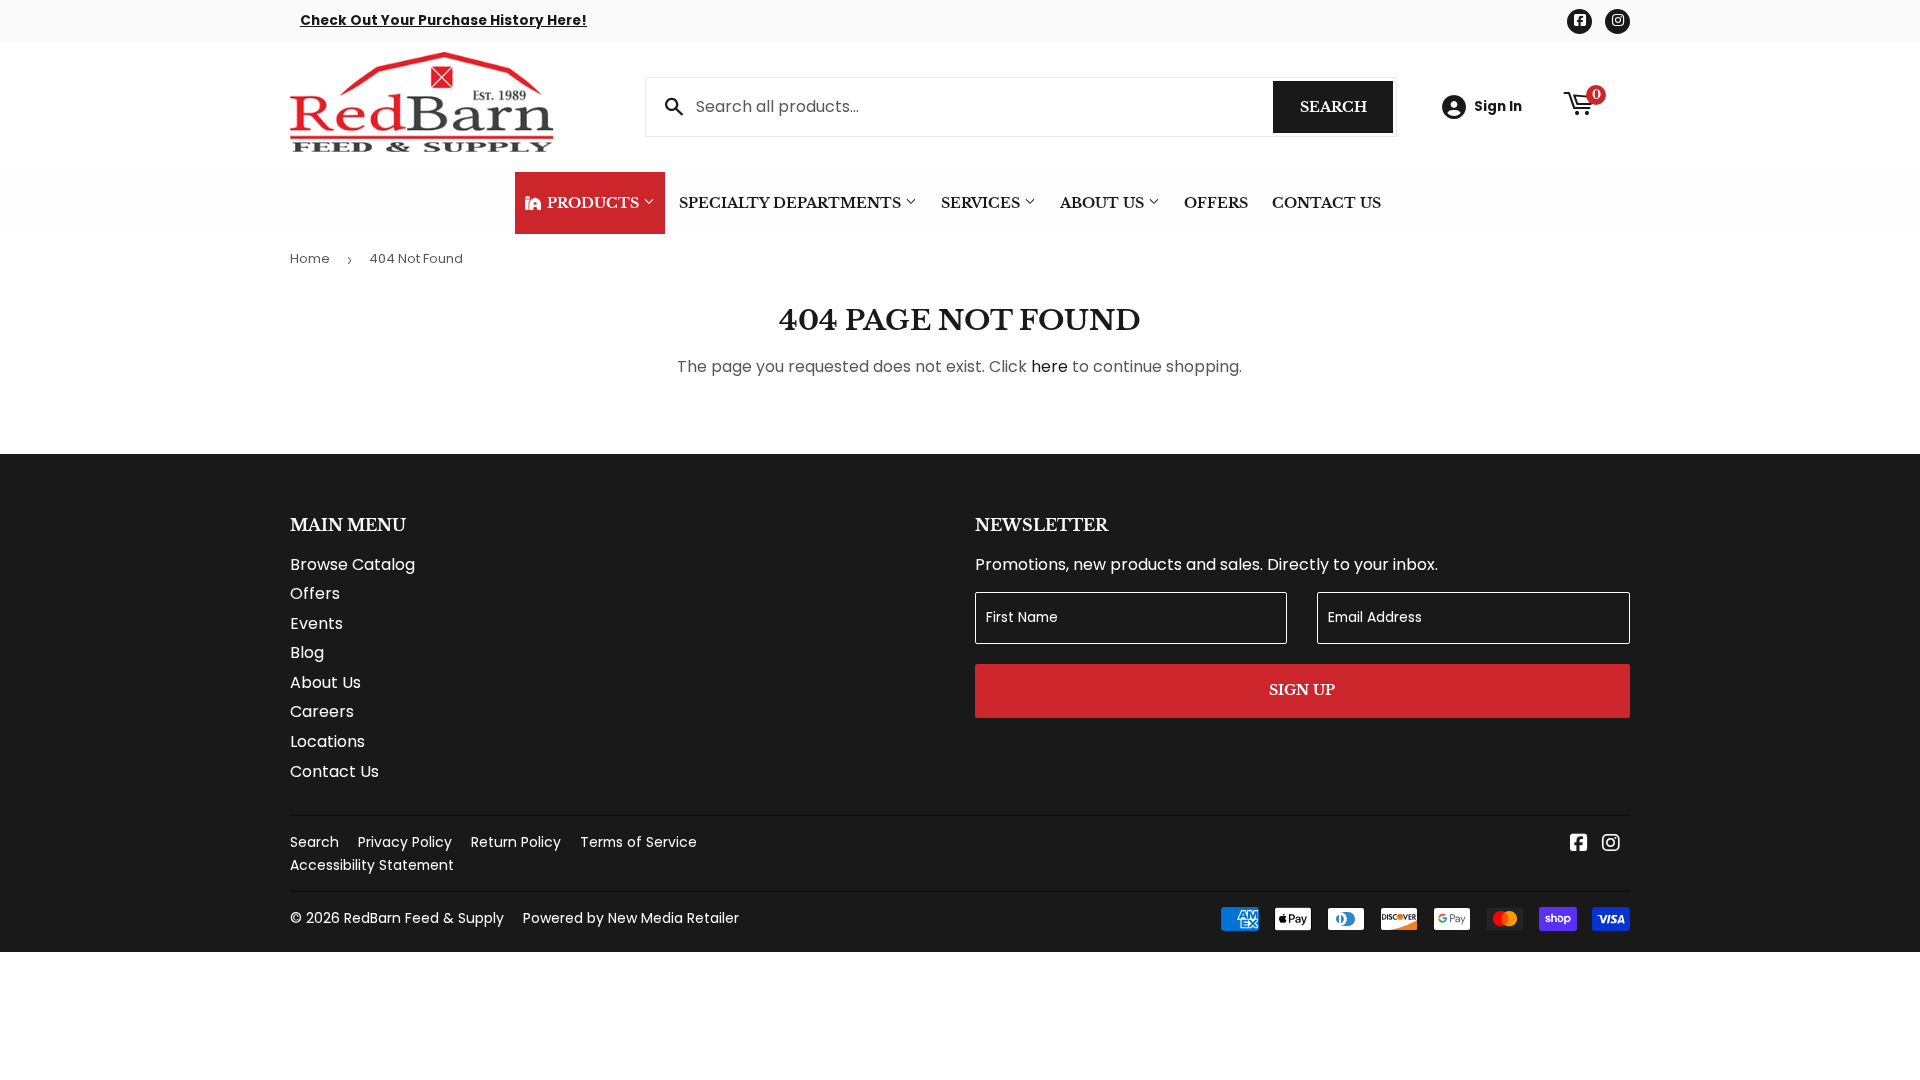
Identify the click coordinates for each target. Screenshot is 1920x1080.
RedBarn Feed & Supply (424, 918)
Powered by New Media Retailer (631, 918)
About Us (1104, 203)
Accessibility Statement (372, 865)
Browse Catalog (352, 564)
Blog (307, 652)
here (1049, 366)
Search (1346, 107)
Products (593, 203)
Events (316, 623)
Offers (1216, 203)
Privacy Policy (405, 842)
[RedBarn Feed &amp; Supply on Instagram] (1611, 844)
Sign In (1498, 106)
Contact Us (1326, 203)
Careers (322, 711)
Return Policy (516, 842)
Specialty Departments (792, 203)
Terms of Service (638, 842)
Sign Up (1302, 690)
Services (982, 203)
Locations (327, 741)
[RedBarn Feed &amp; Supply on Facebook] (1579, 844)
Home (310, 258)
